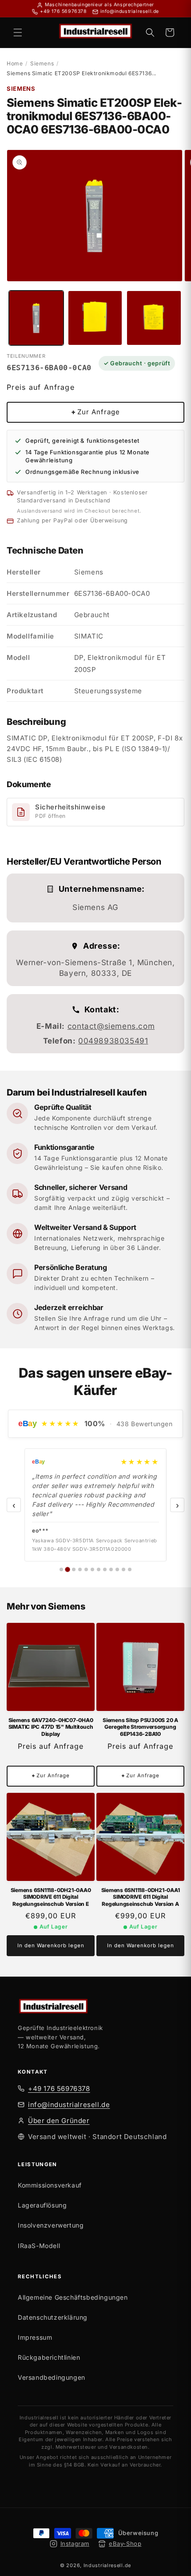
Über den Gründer (59, 2121)
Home (15, 63)
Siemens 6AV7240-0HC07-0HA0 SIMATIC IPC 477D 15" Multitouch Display (51, 1727)
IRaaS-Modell (39, 2246)
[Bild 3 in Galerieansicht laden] (154, 318)
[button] (18, 32)
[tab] (61, 1569)
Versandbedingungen (52, 2377)
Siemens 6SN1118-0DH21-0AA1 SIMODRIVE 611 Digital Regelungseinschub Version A (141, 1897)
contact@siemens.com (111, 1026)
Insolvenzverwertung (51, 2225)
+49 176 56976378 (59, 2089)
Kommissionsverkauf (50, 2185)
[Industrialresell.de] (95, 2007)
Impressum (35, 2337)
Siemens (42, 63)
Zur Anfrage (95, 412)
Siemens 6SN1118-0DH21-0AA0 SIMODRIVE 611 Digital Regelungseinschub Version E (51, 1897)
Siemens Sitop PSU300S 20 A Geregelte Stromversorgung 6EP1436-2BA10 (140, 1727)
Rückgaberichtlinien (49, 2357)
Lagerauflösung (42, 2205)
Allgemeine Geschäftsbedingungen (73, 2297)
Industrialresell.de (107, 2565)
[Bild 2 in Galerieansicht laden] (95, 318)
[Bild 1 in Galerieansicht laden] (36, 318)
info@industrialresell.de (69, 2105)
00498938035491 (113, 1041)
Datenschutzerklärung (53, 2317)
